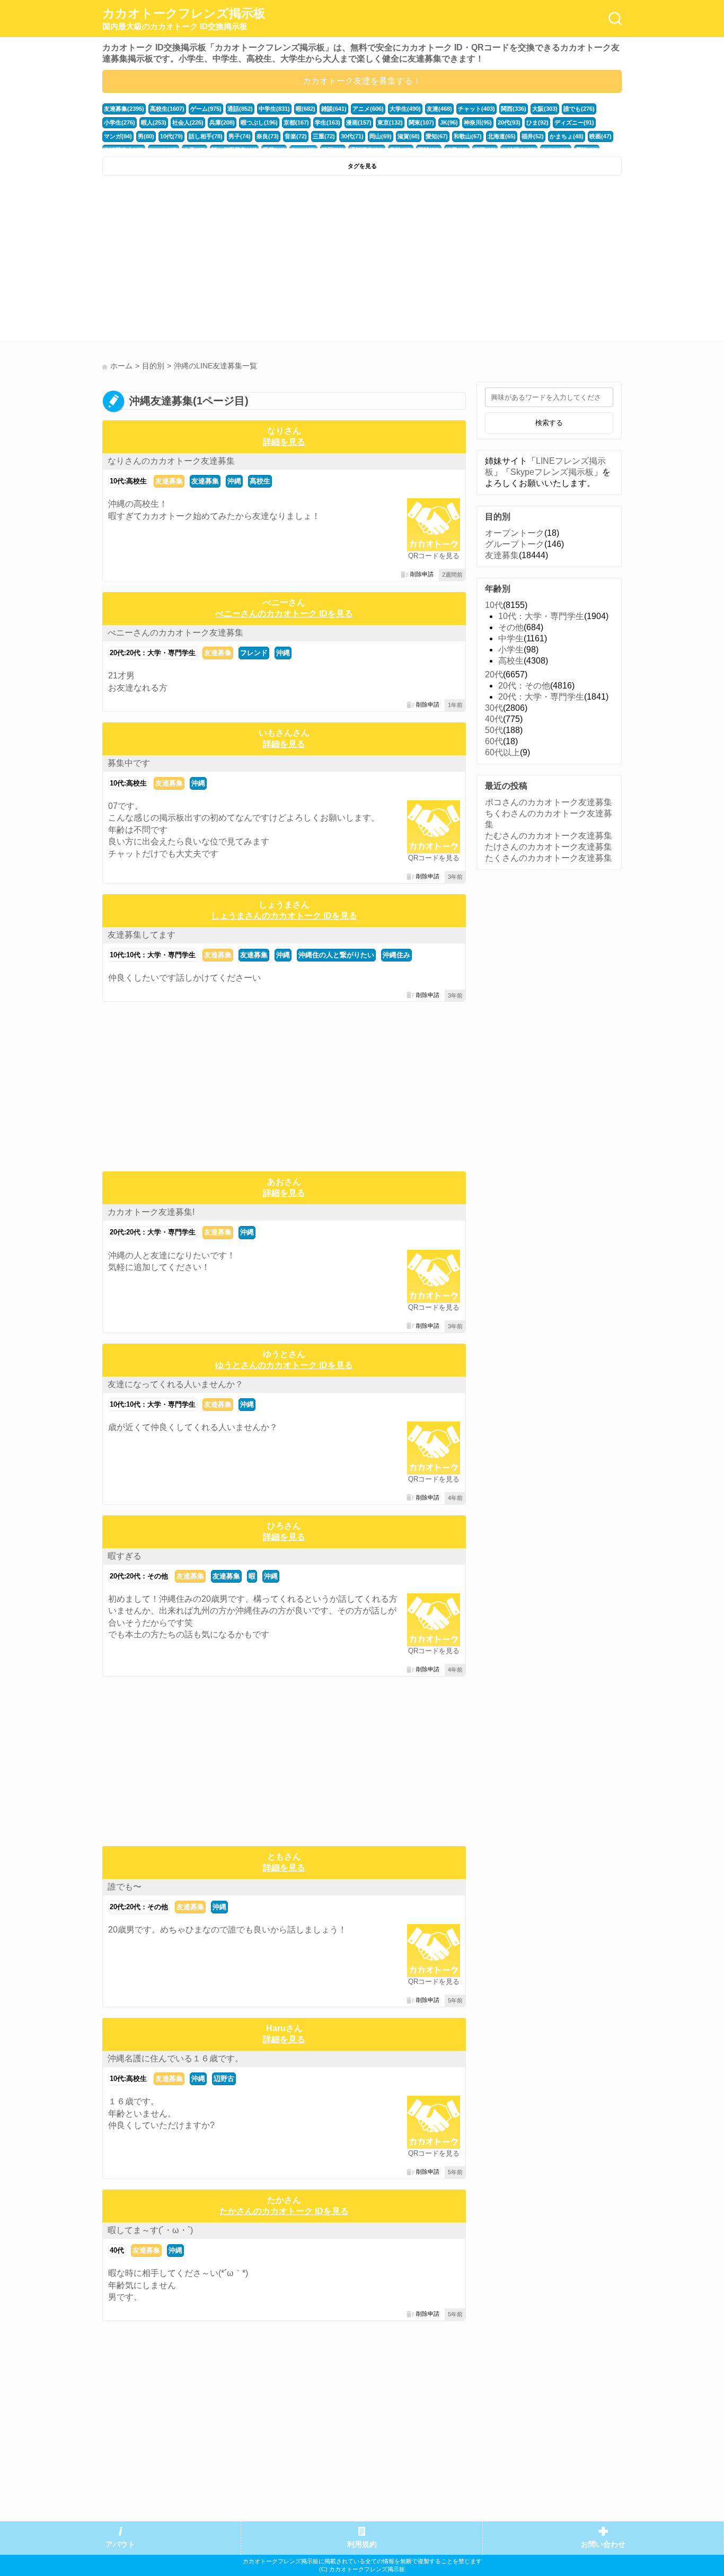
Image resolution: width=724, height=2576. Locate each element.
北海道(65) (502, 136)
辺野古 (224, 2079)
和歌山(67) (468, 136)
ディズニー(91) (574, 122)
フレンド (254, 653)
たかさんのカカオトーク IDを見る (284, 2211)
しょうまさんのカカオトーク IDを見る (284, 916)
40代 (117, 2250)
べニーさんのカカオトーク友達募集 (175, 633)
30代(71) (352, 136)
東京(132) (390, 122)
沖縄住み (396, 955)
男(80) (146, 136)
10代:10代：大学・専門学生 (153, 955)
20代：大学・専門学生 (541, 697)
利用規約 (362, 2544)
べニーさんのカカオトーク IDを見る (284, 614)
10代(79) (171, 136)
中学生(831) (274, 109)
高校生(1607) (167, 109)
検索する (549, 423)
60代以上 (502, 752)
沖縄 (234, 481)
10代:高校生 (128, 481)
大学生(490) (405, 109)
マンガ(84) (118, 136)
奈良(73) (268, 136)
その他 (511, 627)
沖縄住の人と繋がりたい (336, 955)
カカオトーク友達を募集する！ (362, 81)
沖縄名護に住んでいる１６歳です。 (175, 2058)
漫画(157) (359, 122)
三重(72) (324, 136)
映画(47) (601, 136)
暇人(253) (154, 122)
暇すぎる (125, 1556)
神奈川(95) (478, 122)
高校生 (260, 481)
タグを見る (362, 166)
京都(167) (296, 122)
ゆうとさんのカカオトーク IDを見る (284, 1365)
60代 (494, 741)
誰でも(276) (579, 109)
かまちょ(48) (567, 136)
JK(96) (449, 122)
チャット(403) (476, 109)
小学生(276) (120, 122)
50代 (494, 730)
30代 (494, 708)
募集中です (129, 763)
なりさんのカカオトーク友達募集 (171, 461)
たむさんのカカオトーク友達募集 (549, 836)
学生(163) (328, 122)
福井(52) (533, 136)
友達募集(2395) (124, 109)
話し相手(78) (206, 136)
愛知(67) (437, 136)
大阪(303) (545, 109)
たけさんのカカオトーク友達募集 (549, 847)
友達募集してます (142, 935)
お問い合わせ (603, 2544)
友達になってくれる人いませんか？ (175, 1384)
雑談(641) (334, 109)
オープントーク (515, 533)
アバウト (120, 2544)
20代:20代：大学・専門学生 (153, 653)
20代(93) (509, 122)
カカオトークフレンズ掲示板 (184, 19)
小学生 (511, 650)
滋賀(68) (409, 136)
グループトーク (515, 544)
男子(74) (240, 136)
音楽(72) (296, 136)
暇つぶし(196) (259, 122)
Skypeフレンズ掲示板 (552, 472)
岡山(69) (381, 136)
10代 (494, 605)
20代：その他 (524, 686)
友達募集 (169, 481)
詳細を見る (284, 442)
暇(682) (306, 109)
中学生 (511, 638)
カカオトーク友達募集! (151, 1212)
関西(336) (514, 109)
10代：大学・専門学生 (541, 616)
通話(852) (240, 109)
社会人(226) (188, 122)
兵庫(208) (222, 122)
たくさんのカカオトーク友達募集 (549, 858)
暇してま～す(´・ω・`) (150, 2230)
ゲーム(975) (206, 109)
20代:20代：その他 (139, 1576)
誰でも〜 (125, 1887)
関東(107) (421, 122)
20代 (494, 674)
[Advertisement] (231, 261)
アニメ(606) (368, 109)
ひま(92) (537, 122)
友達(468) (439, 109)
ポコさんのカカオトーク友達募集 (549, 802)
